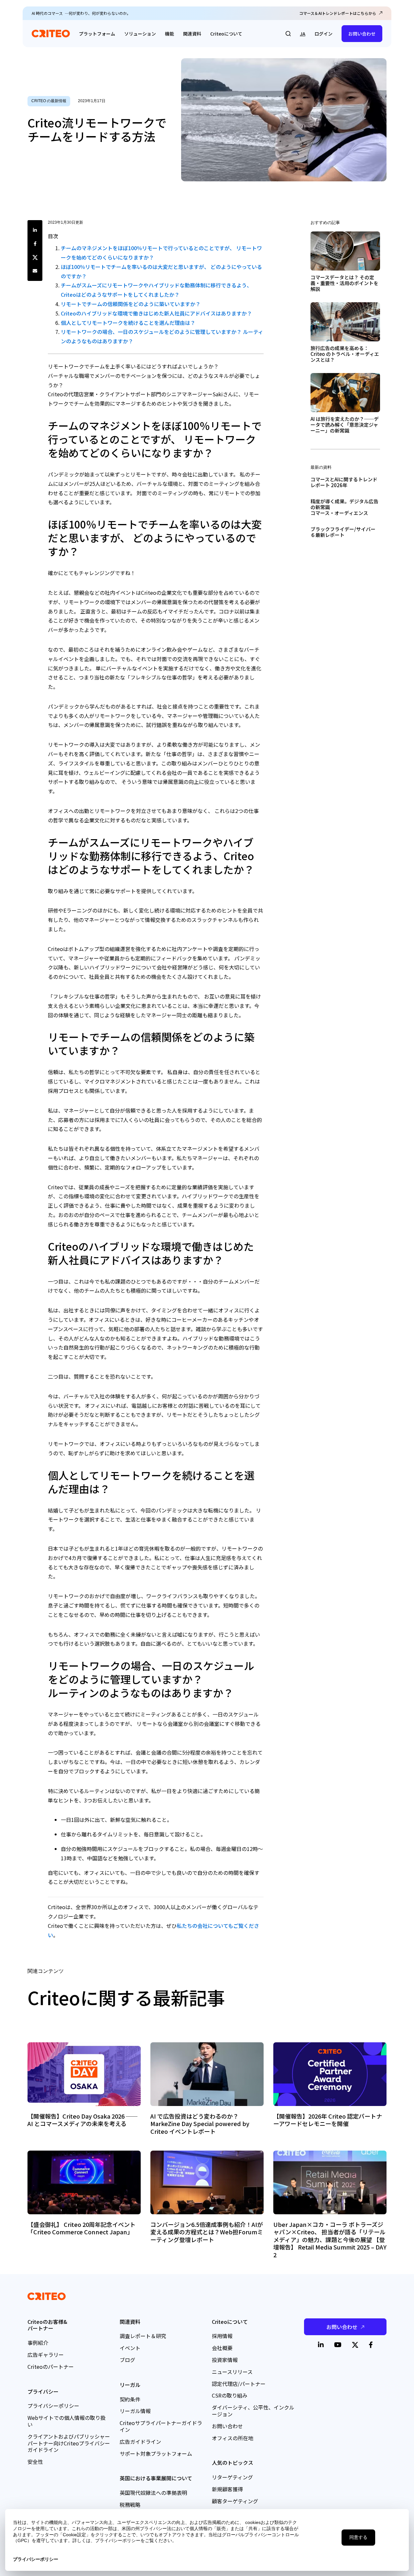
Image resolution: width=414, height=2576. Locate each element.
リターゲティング (232, 2477)
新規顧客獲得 (227, 2489)
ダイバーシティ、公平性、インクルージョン (253, 2411)
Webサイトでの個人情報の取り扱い (66, 2421)
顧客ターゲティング (235, 2501)
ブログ (127, 2360)
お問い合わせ (362, 34)
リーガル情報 (135, 2411)
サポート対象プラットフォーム (156, 2453)
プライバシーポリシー (53, 2406)
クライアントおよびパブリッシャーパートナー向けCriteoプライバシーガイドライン (69, 2443)
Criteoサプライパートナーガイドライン (161, 2426)
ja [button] (303, 34)
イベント (130, 2348)
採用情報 (222, 2336)
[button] (288, 34)
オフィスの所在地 (233, 2438)
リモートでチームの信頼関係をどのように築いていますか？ (131, 304)
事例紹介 (38, 2343)
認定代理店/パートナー (239, 2384)
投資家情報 (225, 2360)
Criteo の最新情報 (49, 101)
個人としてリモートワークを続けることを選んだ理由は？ (128, 323)
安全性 (35, 2462)
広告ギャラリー (46, 2355)
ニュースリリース (232, 2372)
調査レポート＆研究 (143, 2336)
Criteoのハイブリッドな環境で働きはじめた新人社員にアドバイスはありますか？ (156, 313)
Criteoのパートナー (51, 2367)
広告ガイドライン (140, 2442)
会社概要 (222, 2348)
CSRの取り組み (230, 2395)
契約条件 (130, 2399)
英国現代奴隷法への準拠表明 (153, 2493)
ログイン (323, 34)
